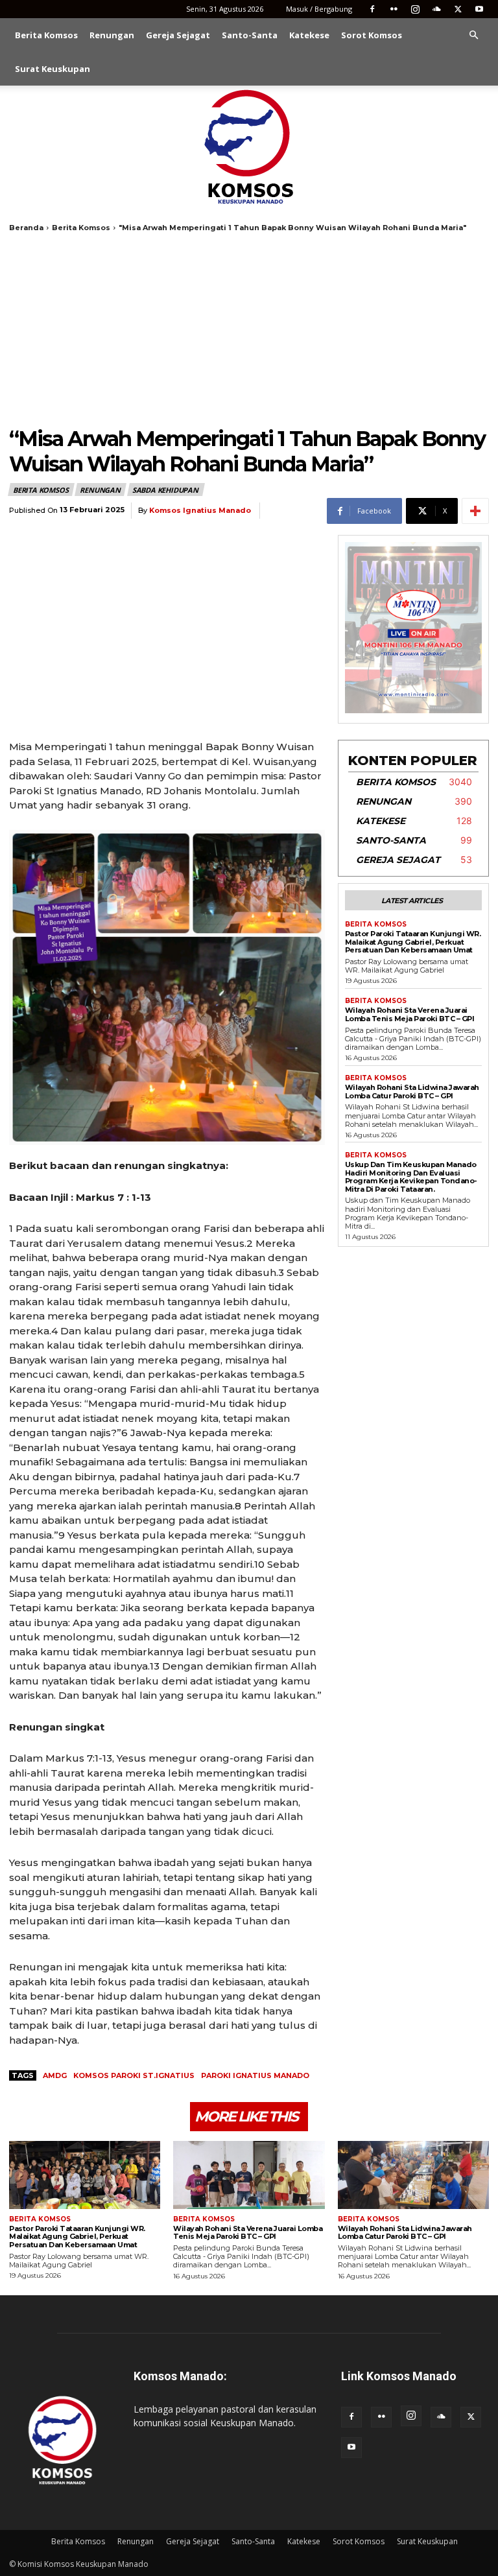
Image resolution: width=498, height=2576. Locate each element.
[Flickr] (394, 9)
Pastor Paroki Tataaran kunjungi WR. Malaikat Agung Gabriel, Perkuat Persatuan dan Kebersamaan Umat (413, 942)
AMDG (55, 2075)
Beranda (26, 228)
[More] (475, 511)
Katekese (309, 35)
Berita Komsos (46, 35)
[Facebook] (372, 9)
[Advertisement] (249, 329)
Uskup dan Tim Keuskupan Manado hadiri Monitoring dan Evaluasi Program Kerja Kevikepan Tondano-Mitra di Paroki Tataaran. (411, 1177)
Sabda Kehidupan (165, 490)
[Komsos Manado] (249, 147)
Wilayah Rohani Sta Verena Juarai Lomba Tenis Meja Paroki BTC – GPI (410, 1014)
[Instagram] (415, 9)
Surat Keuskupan (53, 69)
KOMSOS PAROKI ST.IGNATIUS (134, 2075)
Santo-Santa (250, 35)
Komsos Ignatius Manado (200, 511)
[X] (458, 9)
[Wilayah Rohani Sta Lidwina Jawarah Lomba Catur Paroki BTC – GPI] (413, 2175)
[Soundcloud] (436, 9)
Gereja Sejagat (178, 35)
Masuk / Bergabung (319, 9)
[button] (473, 35)
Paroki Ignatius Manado (255, 2075)
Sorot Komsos (372, 35)
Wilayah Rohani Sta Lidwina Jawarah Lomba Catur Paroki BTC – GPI (412, 1092)
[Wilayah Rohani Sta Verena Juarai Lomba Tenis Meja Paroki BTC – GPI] (249, 2175)
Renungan (112, 35)
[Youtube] (479, 9)
